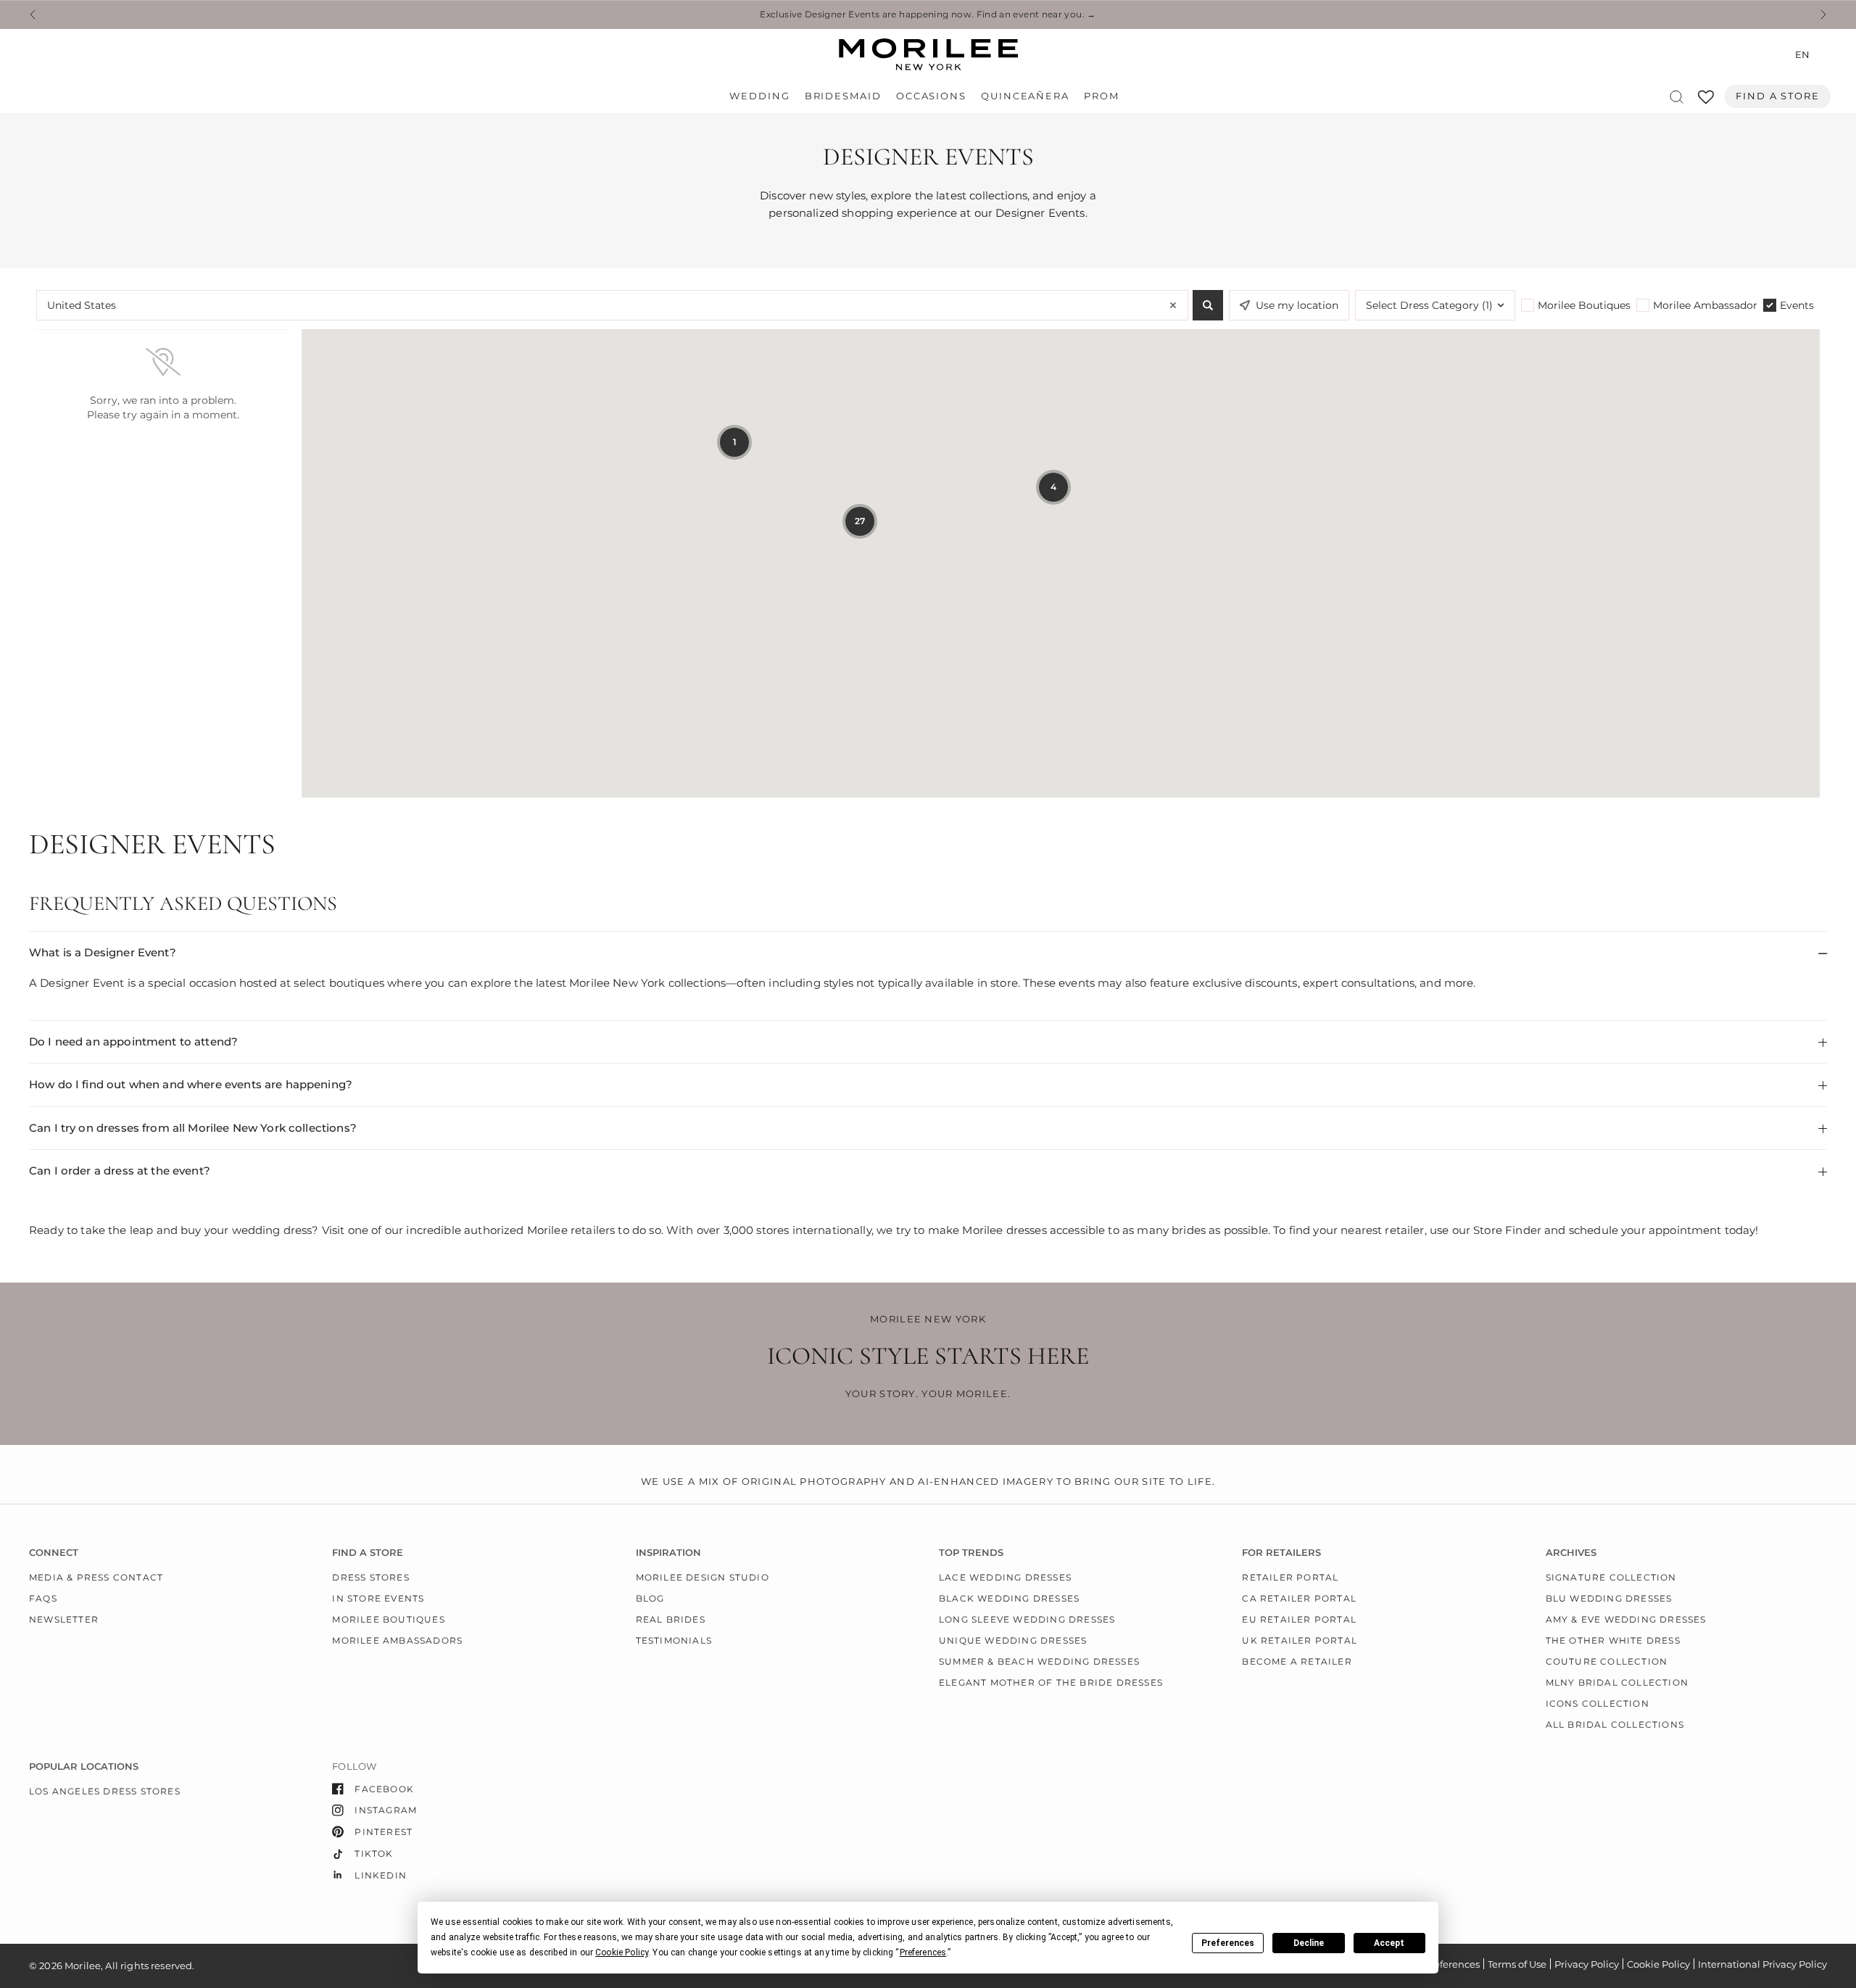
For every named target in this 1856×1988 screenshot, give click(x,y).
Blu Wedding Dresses (1609, 1598)
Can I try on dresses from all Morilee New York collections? (193, 1128)
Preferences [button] (923, 1952)
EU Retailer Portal (1299, 1619)
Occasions (931, 96)
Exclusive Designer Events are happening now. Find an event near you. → (928, 15)
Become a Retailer (1297, 1661)
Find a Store (1778, 96)
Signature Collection (1611, 1577)
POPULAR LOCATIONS (84, 1767)
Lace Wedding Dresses (1005, 1577)
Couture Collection (1607, 1661)
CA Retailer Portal (1299, 1598)
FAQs (43, 1598)
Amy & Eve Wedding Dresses (1626, 1619)
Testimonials (674, 1640)
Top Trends (971, 1553)
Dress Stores (370, 1577)
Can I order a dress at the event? (120, 1171)
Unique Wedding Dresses (1013, 1640)
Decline (1309, 1943)
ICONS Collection (1598, 1703)
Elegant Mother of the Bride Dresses (1051, 1682)
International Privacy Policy (1762, 1964)
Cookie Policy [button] (622, 1952)
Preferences (1228, 1943)
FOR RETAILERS (1281, 1553)
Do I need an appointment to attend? (133, 1041)
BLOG (650, 1598)
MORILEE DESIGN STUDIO (703, 1577)
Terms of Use (1517, 1964)
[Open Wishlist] (1706, 102)
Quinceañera (1025, 96)
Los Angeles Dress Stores (105, 1791)
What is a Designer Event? (103, 952)
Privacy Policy (1587, 1964)
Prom (1102, 96)
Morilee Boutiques (388, 1619)
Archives (1571, 1553)
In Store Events (378, 1598)
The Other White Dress (1613, 1640)
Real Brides (671, 1619)
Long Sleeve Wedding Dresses (1027, 1619)
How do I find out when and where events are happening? (191, 1084)
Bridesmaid (843, 96)
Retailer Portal (1290, 1577)
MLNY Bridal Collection (1617, 1682)
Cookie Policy (1658, 1964)
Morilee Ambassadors (397, 1640)
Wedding (759, 96)
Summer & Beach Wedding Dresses (1039, 1661)
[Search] (1677, 97)
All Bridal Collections (1615, 1724)
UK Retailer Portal (1300, 1640)
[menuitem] (763, 96)
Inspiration (668, 1553)
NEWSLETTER (64, 1619)
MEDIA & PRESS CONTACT (96, 1577)
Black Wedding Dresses (1009, 1598)
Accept (1389, 1943)
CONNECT (54, 1553)
